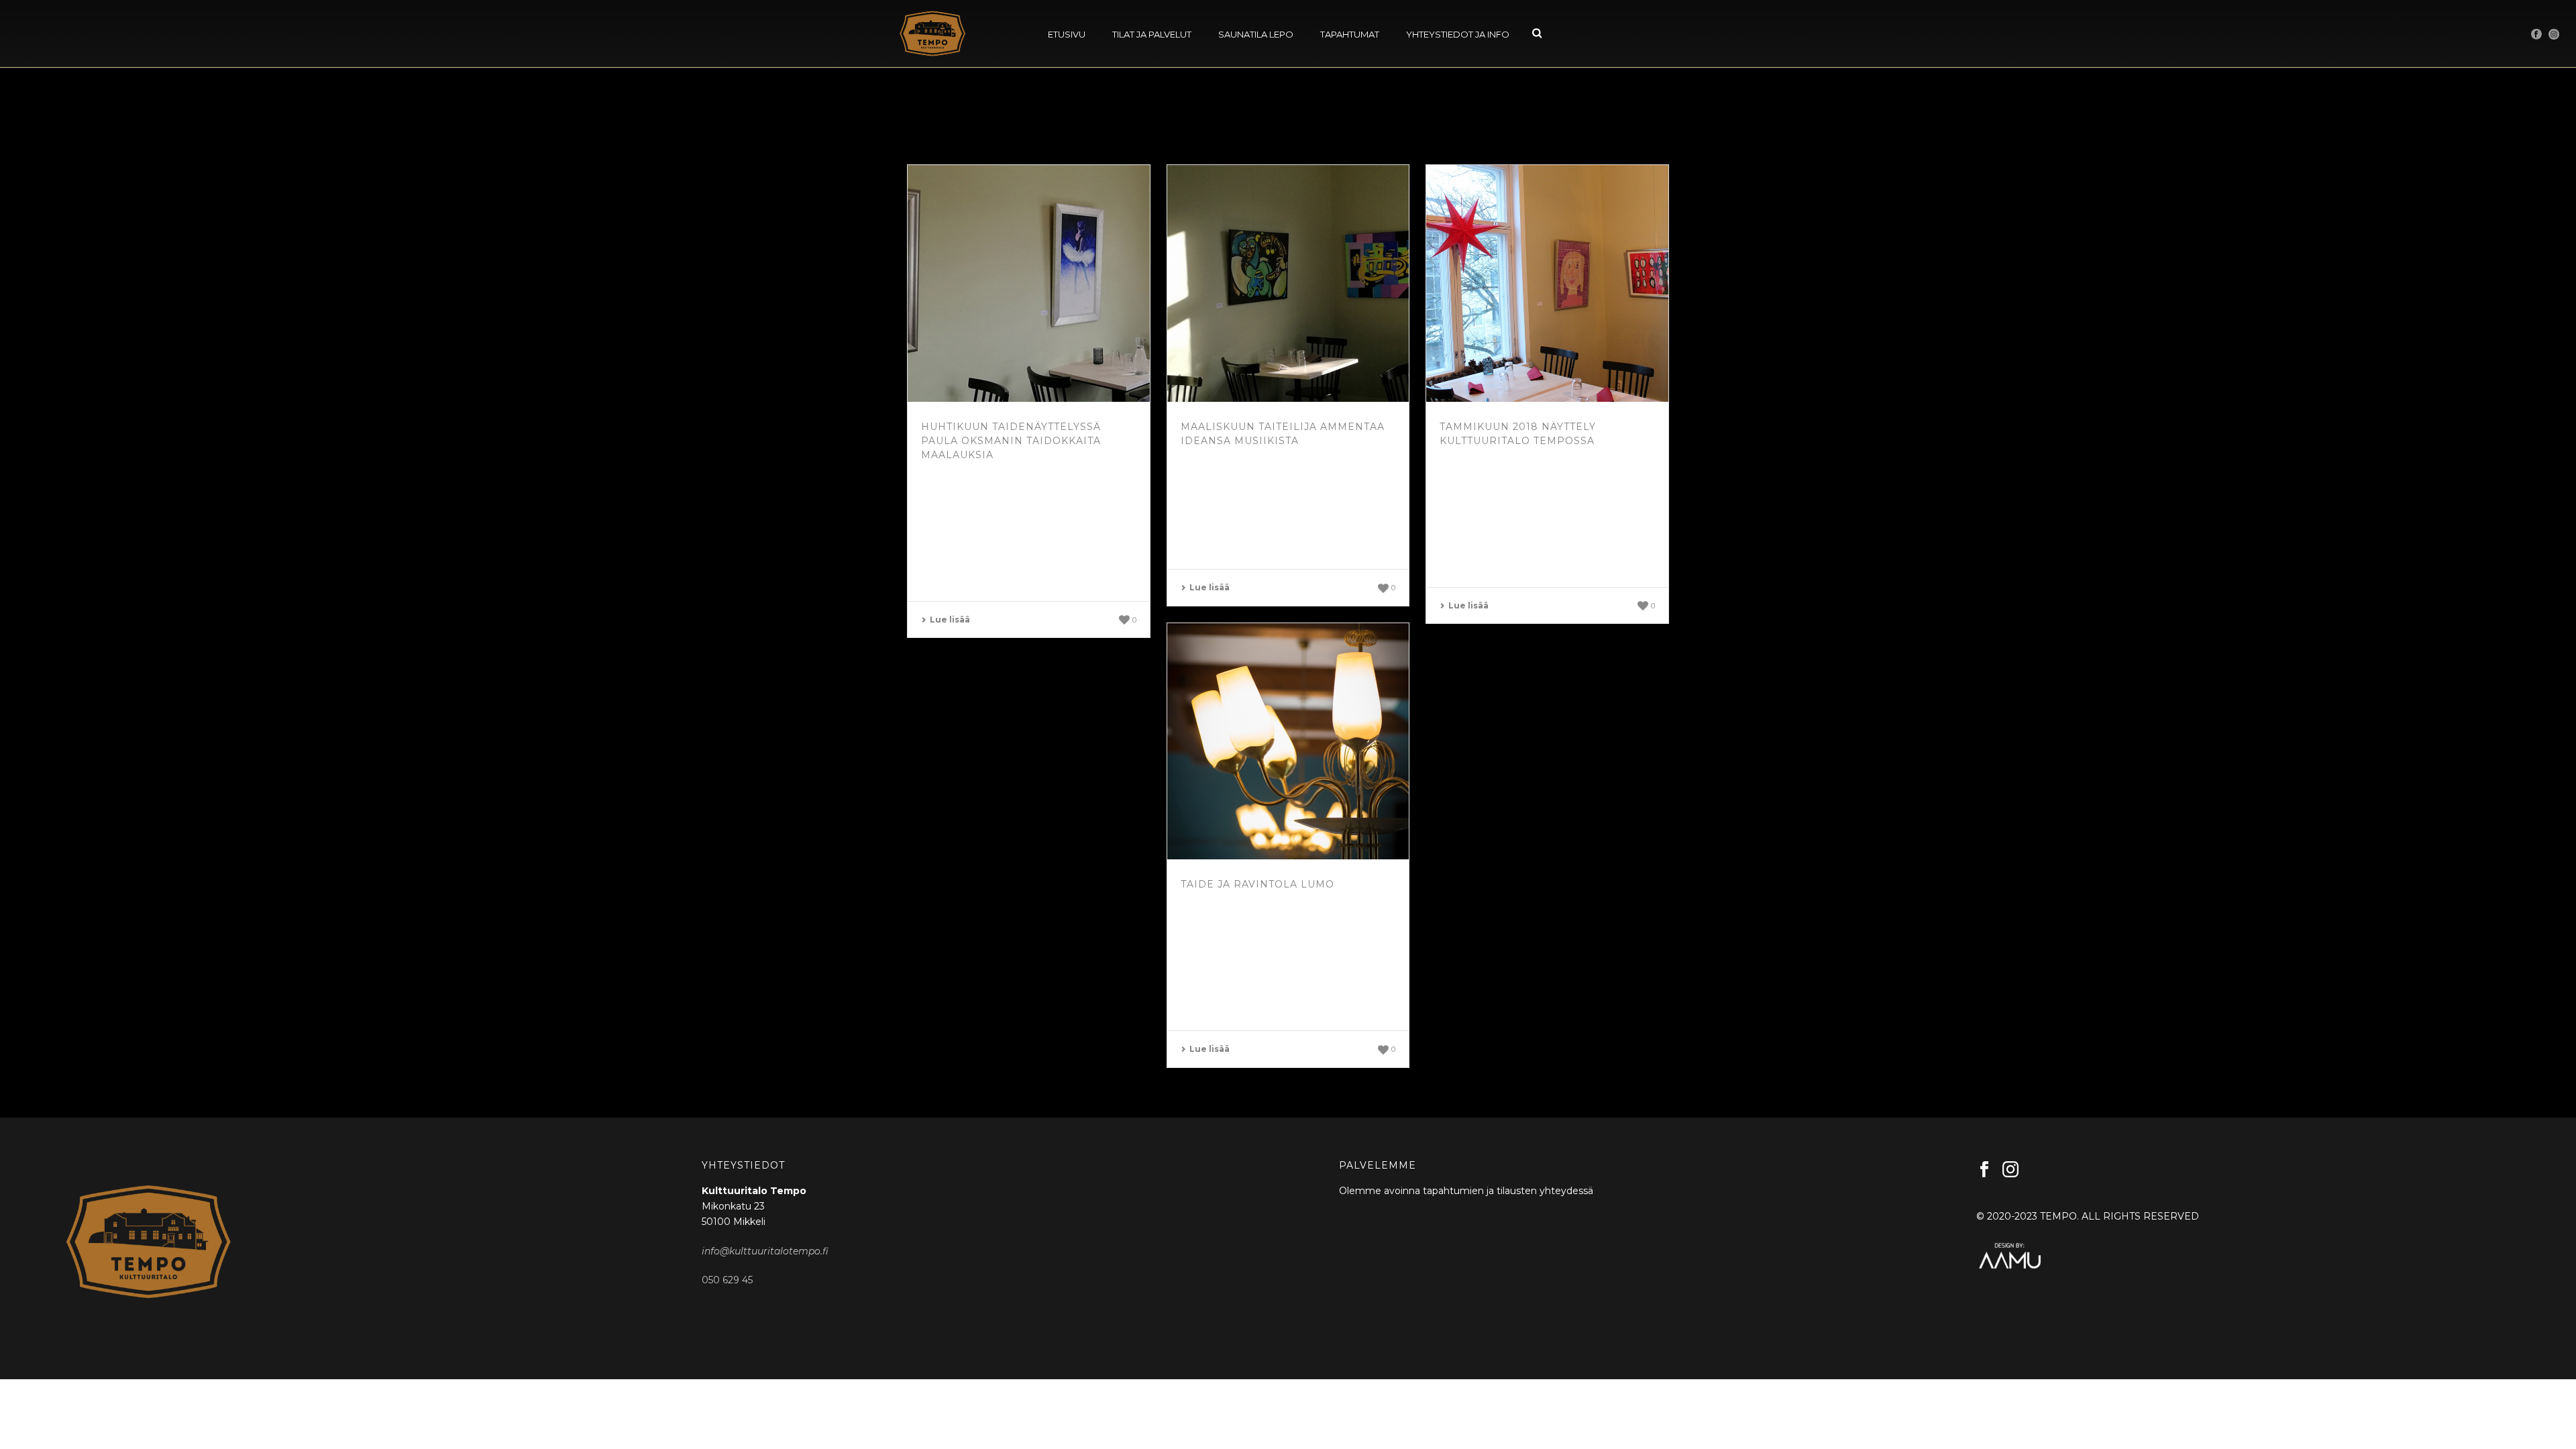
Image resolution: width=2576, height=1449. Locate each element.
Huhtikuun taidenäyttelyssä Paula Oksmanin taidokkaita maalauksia (1011, 441)
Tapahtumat (1350, 34)
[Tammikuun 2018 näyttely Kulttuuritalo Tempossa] (1547, 283)
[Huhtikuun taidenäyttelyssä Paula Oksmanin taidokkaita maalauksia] (1029, 283)
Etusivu (1067, 34)
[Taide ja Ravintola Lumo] (1288, 742)
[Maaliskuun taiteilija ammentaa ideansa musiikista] (1288, 283)
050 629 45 (727, 1280)
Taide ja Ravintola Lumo (1257, 884)
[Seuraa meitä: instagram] (2010, 1170)
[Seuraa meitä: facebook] (1984, 1170)
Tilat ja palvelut (1152, 34)
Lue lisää (950, 620)
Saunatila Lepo (1256, 34)
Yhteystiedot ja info (1458, 34)
